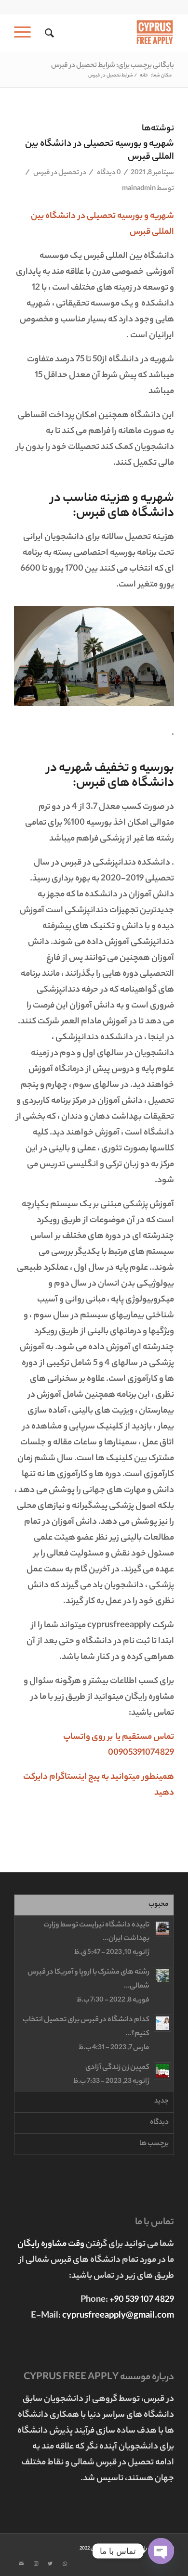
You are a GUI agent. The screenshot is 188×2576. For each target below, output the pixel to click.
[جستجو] (48, 33)
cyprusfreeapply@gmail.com (118, 2316)
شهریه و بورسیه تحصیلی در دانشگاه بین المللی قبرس (100, 151)
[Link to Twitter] (50, 2564)
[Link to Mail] (21, 2564)
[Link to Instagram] (36, 2564)
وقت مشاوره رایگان (52, 2244)
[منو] (26, 33)
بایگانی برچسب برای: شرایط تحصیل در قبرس (113, 66)
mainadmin (139, 189)
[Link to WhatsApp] (65, 2564)
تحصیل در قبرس (56, 173)
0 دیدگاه (108, 173)
